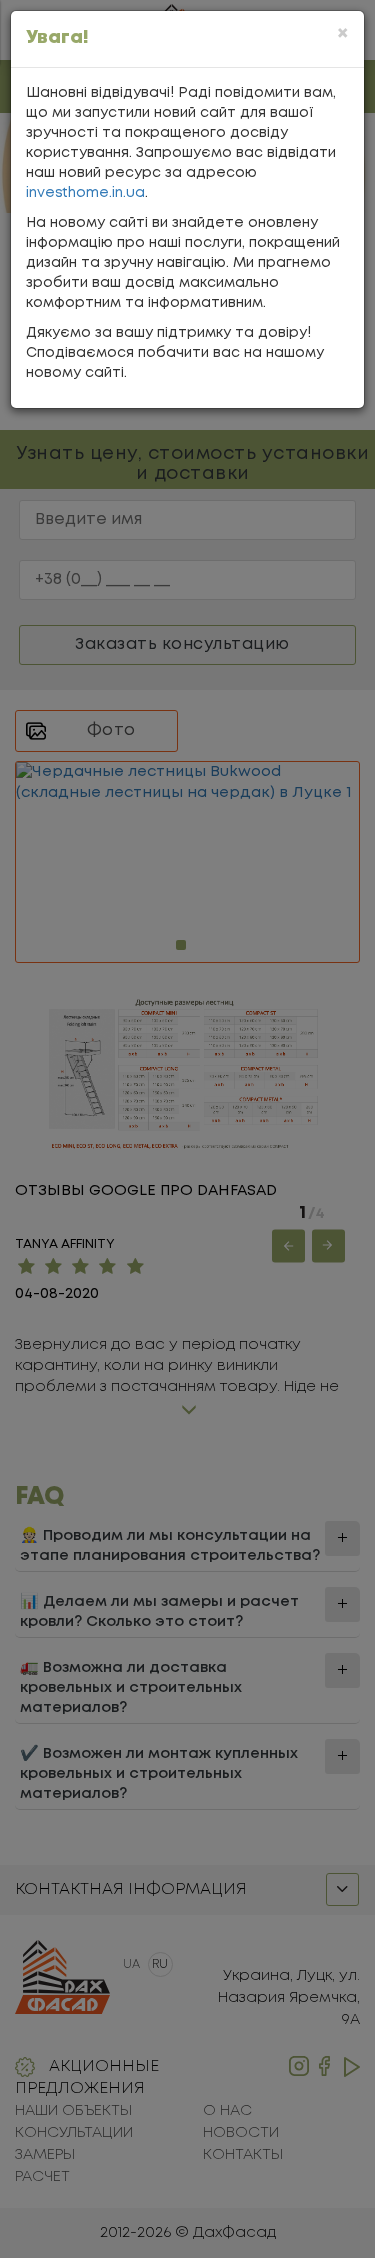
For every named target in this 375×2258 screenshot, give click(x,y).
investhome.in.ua (85, 193)
